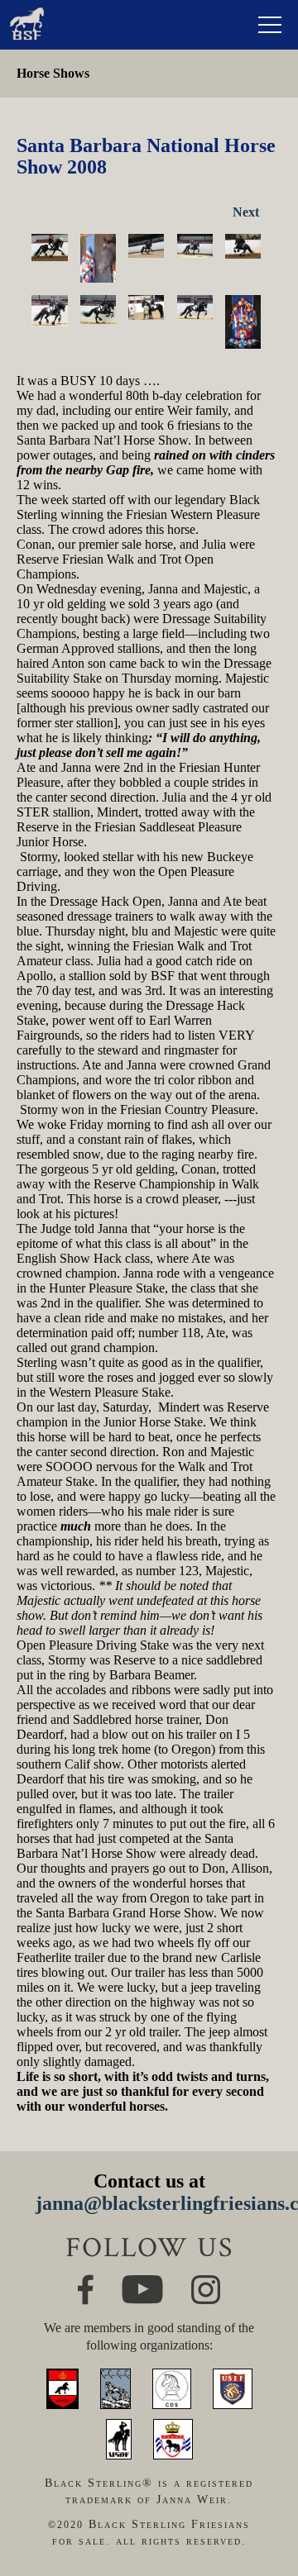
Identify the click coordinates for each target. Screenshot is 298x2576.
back (262, 2507)
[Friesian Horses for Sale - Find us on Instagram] (206, 2282)
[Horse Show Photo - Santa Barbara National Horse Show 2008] (49, 248)
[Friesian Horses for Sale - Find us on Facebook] (86, 2281)
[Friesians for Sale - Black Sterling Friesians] (27, 11)
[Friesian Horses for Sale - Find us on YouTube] (142, 2282)
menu (270, 25)
